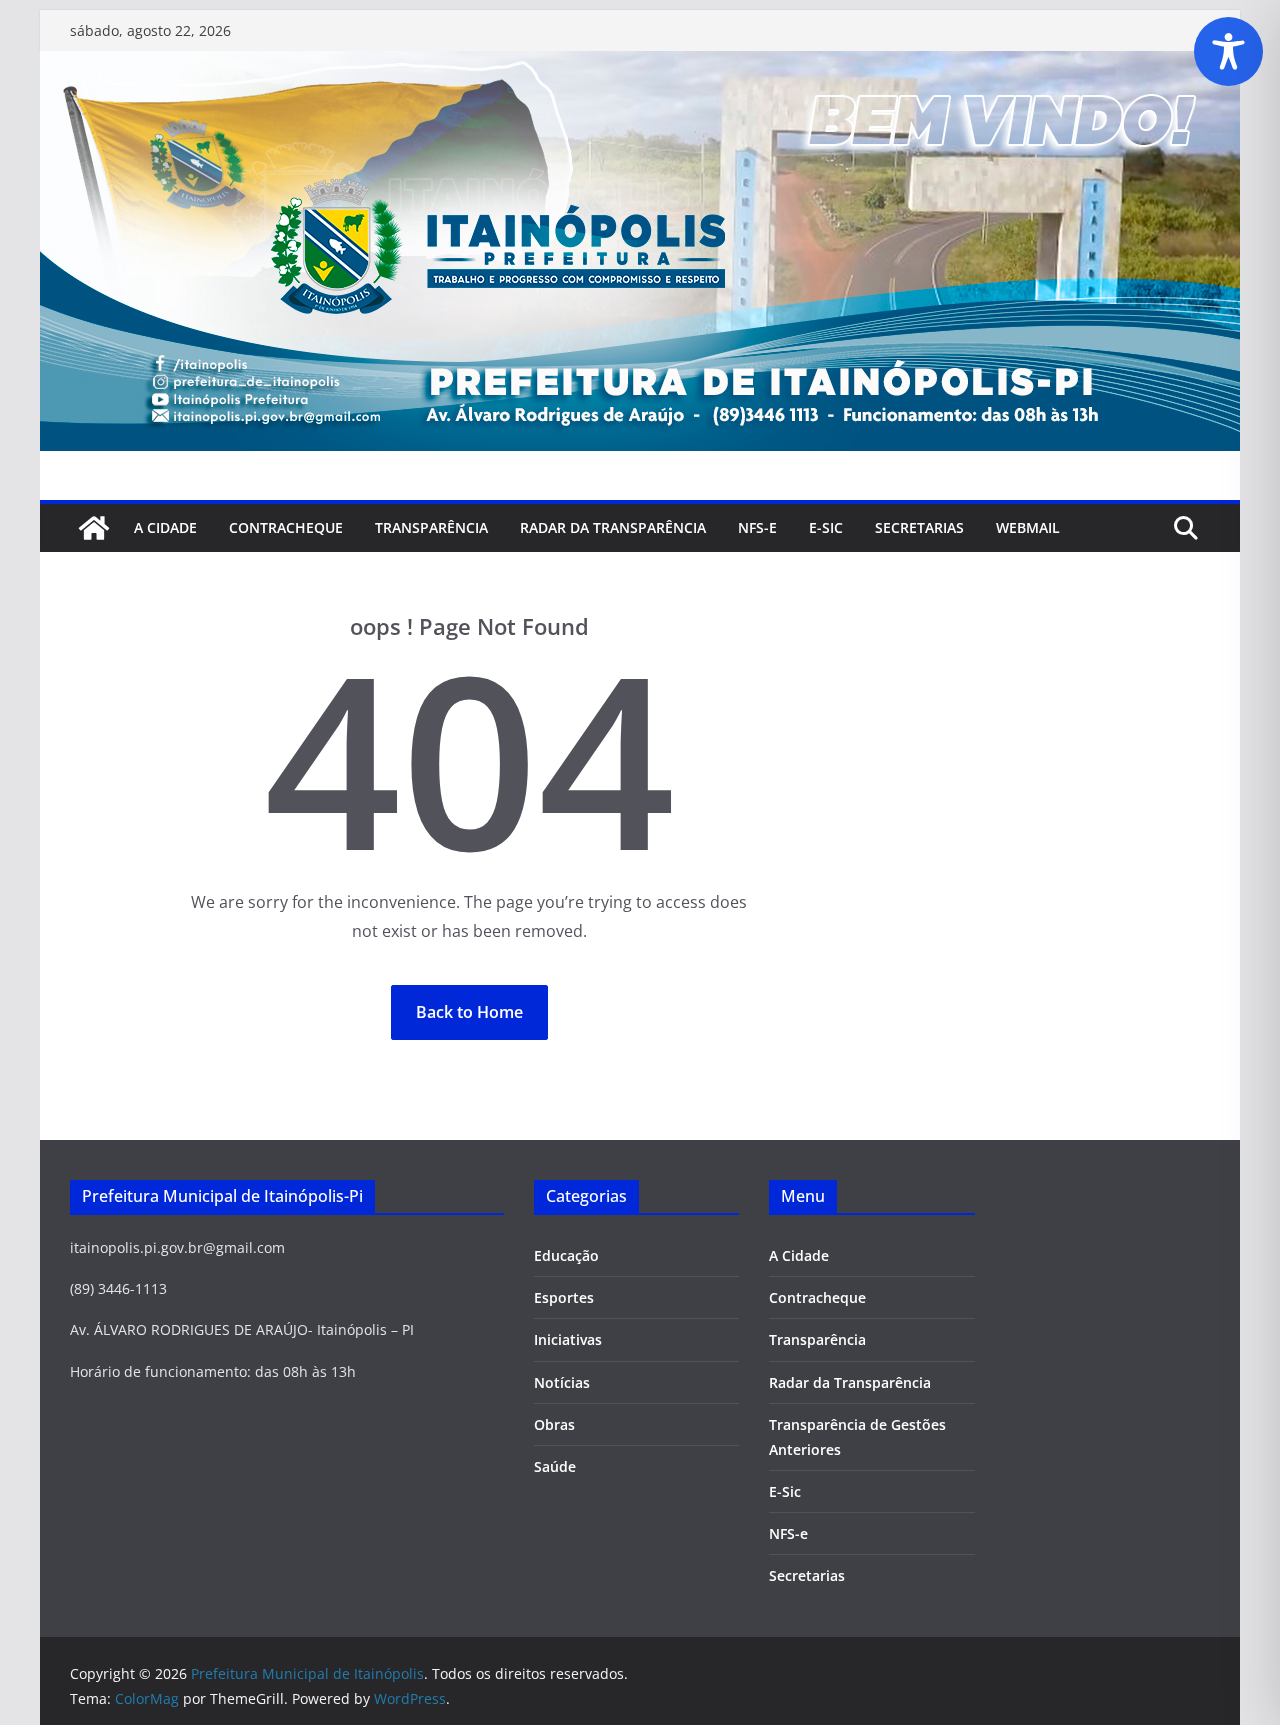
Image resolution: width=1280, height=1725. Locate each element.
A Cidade (165, 527)
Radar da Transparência (613, 527)
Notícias (562, 1382)
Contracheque (286, 527)
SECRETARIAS (919, 527)
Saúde (555, 1466)
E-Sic (826, 527)
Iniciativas (568, 1339)
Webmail (1028, 527)
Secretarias (807, 1575)
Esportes (564, 1297)
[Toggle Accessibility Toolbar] (1228, 51)
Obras (554, 1424)
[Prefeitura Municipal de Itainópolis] (640, 65)
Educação (566, 1255)
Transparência (431, 527)
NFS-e (757, 527)
